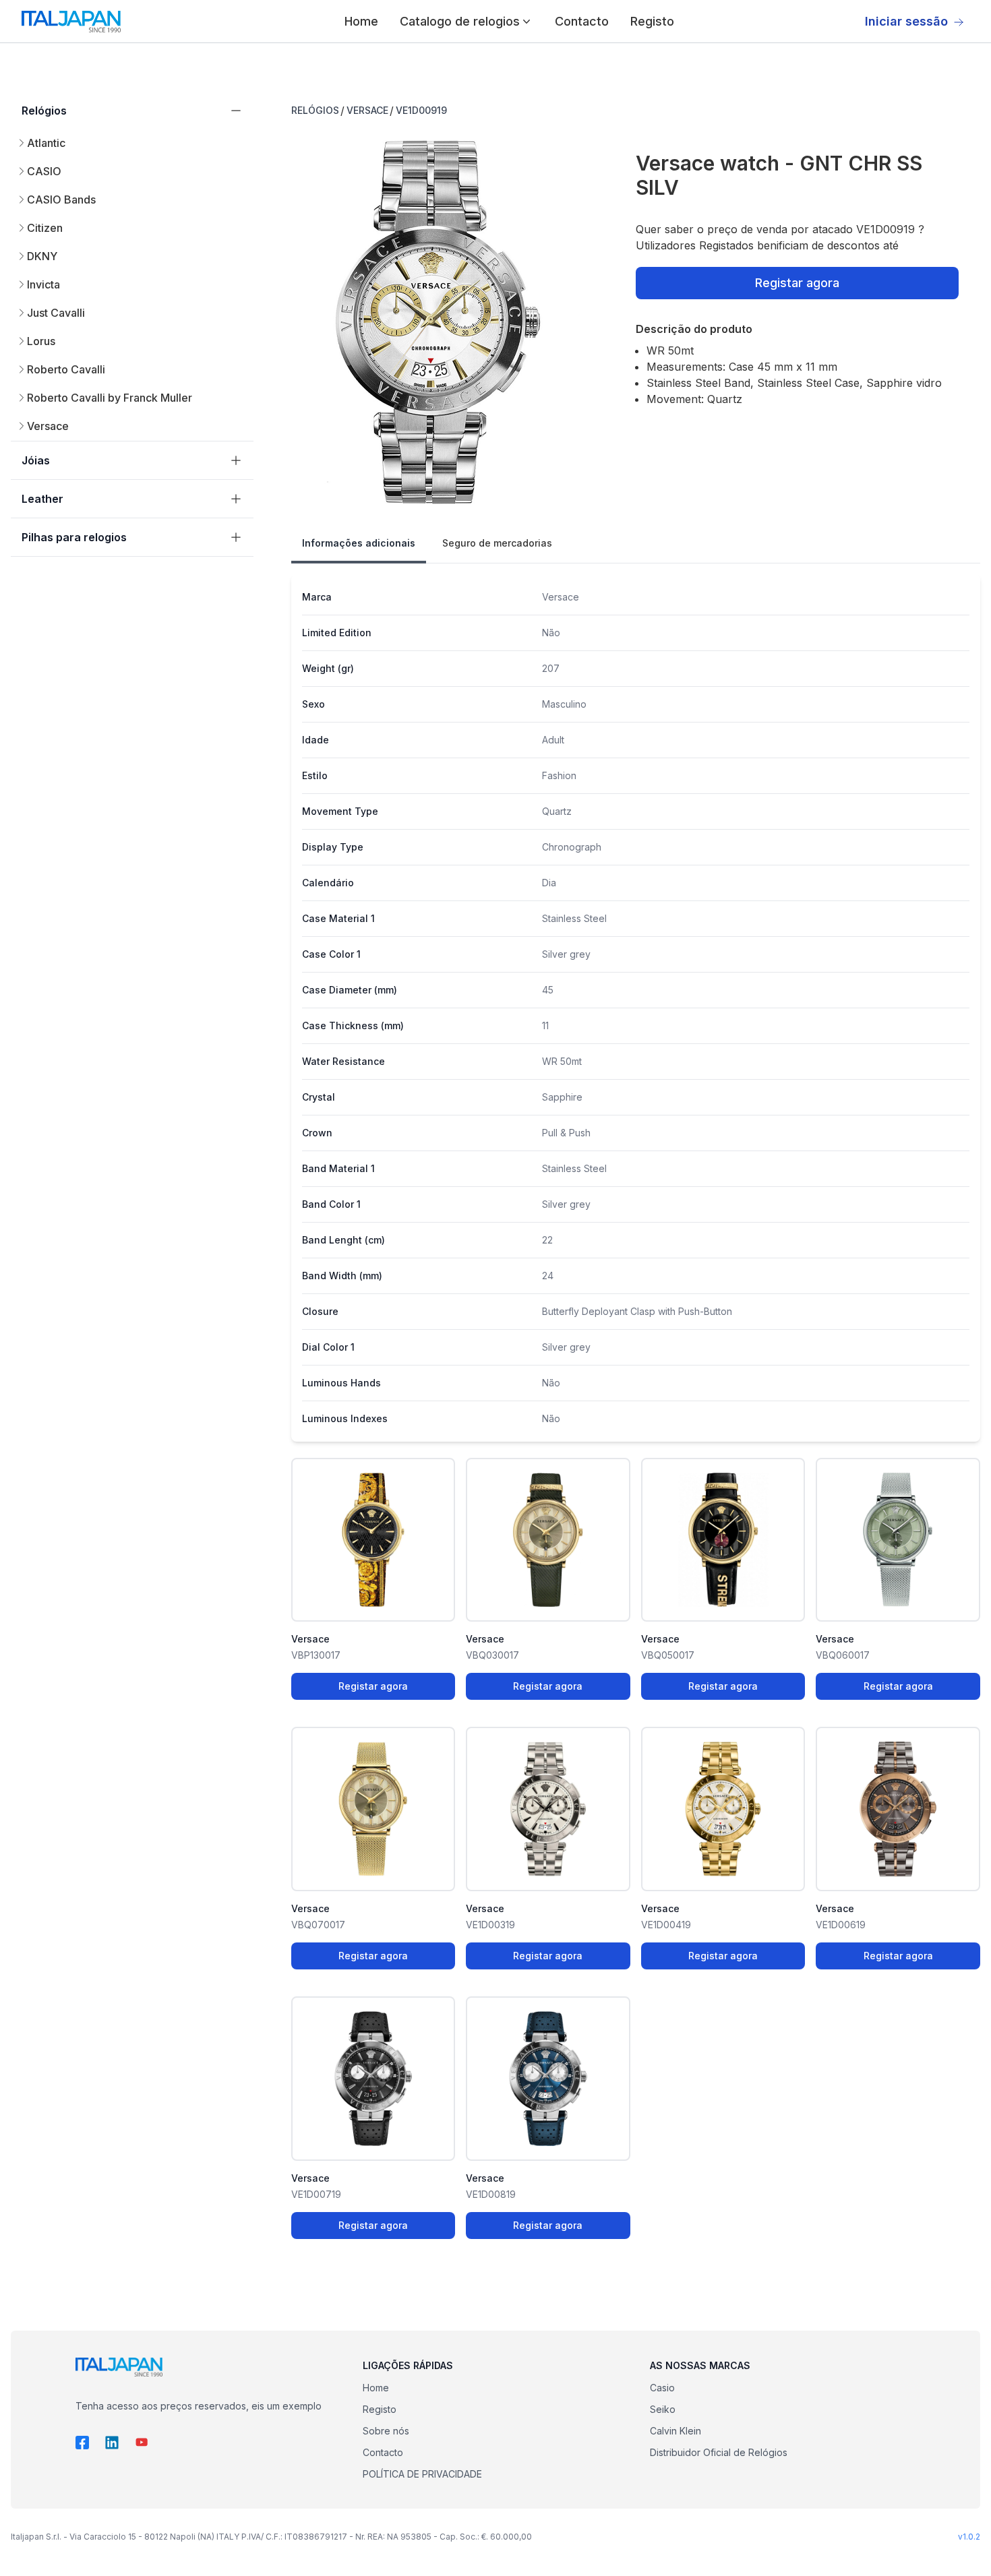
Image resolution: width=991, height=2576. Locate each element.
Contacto (582, 21)
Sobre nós (386, 2431)
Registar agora (797, 283)
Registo (652, 21)
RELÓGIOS (315, 110)
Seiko (663, 2409)
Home (361, 21)
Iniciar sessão (906, 21)
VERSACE (367, 110)
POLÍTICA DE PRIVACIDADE (422, 2474)
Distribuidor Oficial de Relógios (719, 2452)
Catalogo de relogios (460, 21)
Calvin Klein (675, 2431)
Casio (662, 2388)
